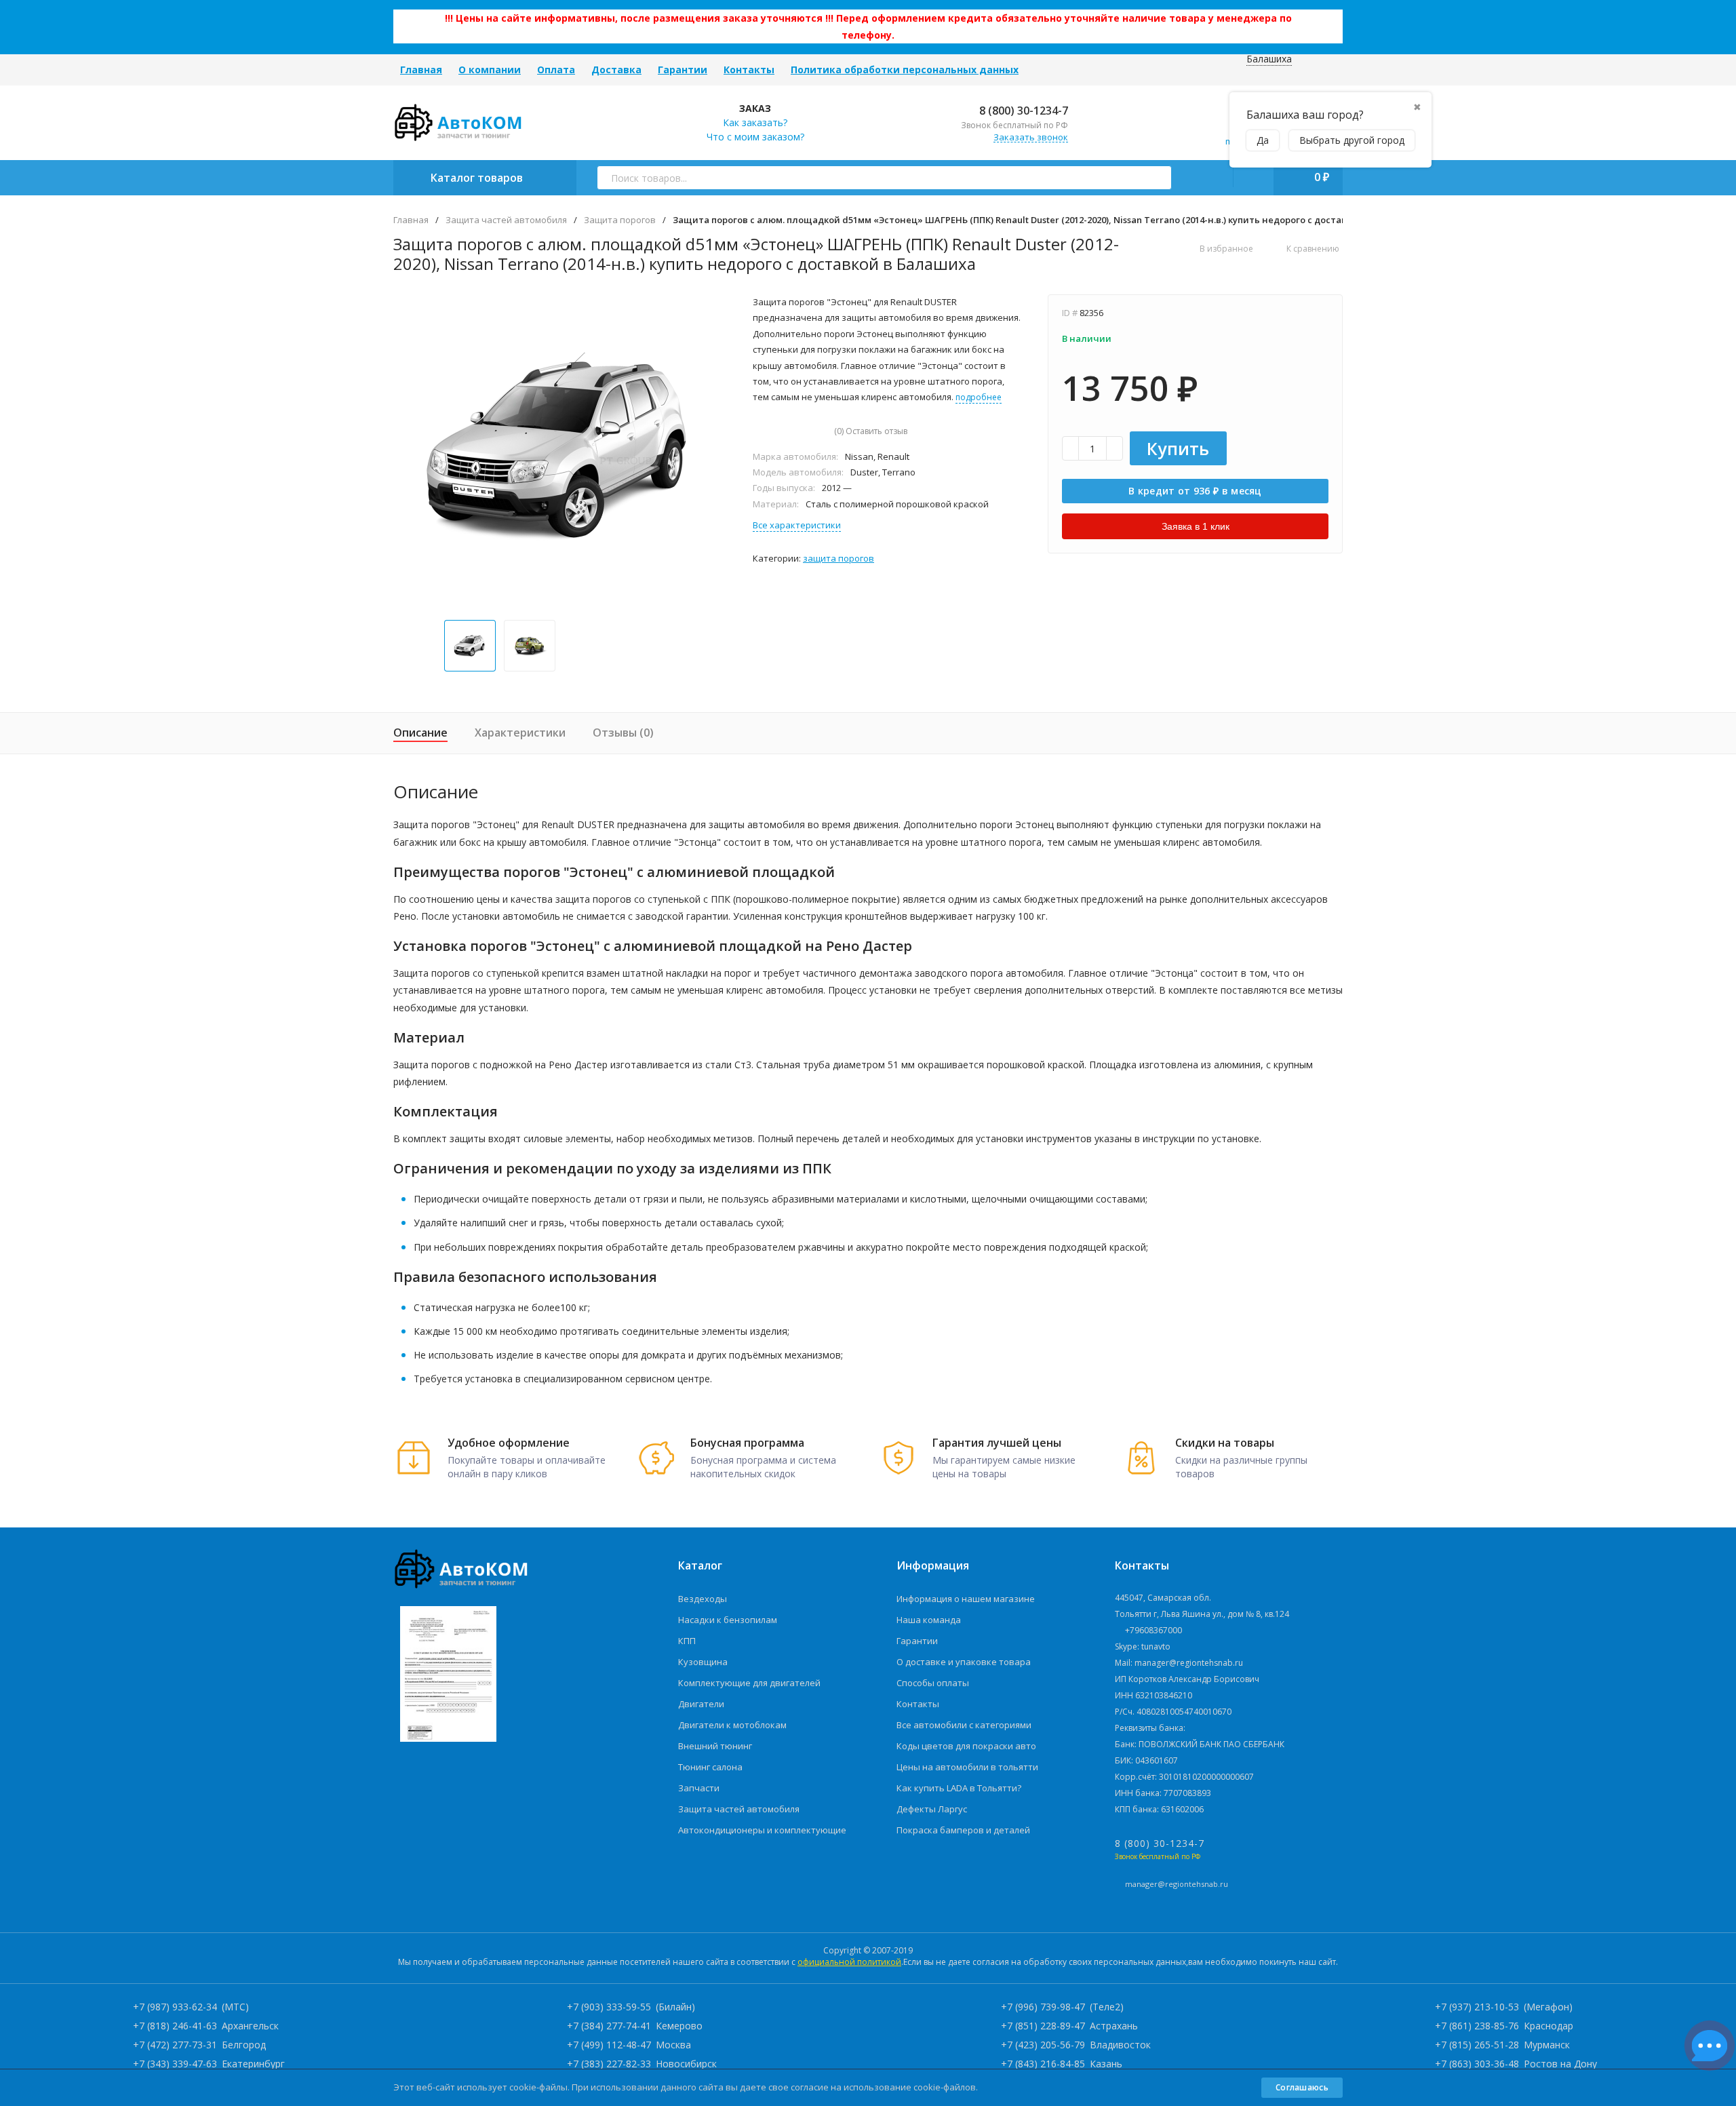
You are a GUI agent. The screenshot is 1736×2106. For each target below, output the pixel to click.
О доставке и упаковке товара (964, 1662)
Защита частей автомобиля (506, 220)
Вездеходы (703, 1599)
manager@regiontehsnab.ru (1177, 1884)
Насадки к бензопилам (728, 1620)
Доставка (616, 70)
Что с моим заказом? (755, 137)
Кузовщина (703, 1662)
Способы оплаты (933, 1683)
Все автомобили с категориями (964, 1725)
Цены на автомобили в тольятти (967, 1767)
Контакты (749, 70)
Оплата (556, 70)
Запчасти (699, 1788)
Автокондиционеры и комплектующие (762, 1830)
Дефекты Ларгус (932, 1809)
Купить (1178, 448)
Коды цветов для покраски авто (966, 1746)
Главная (421, 70)
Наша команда (929, 1620)
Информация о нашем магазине (966, 1599)
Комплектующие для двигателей (749, 1683)
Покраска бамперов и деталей (963, 1830)
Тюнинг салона (710, 1767)
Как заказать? (755, 122)
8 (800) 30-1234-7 (1022, 111)
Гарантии (683, 70)
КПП (687, 1641)
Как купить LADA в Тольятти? (959, 1788)
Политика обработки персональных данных (905, 70)
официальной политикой (849, 1962)
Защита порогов (620, 220)
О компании (490, 70)
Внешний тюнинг (715, 1746)
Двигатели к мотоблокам (732, 1725)
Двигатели (701, 1704)
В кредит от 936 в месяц (1195, 491)
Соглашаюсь (1302, 2087)
